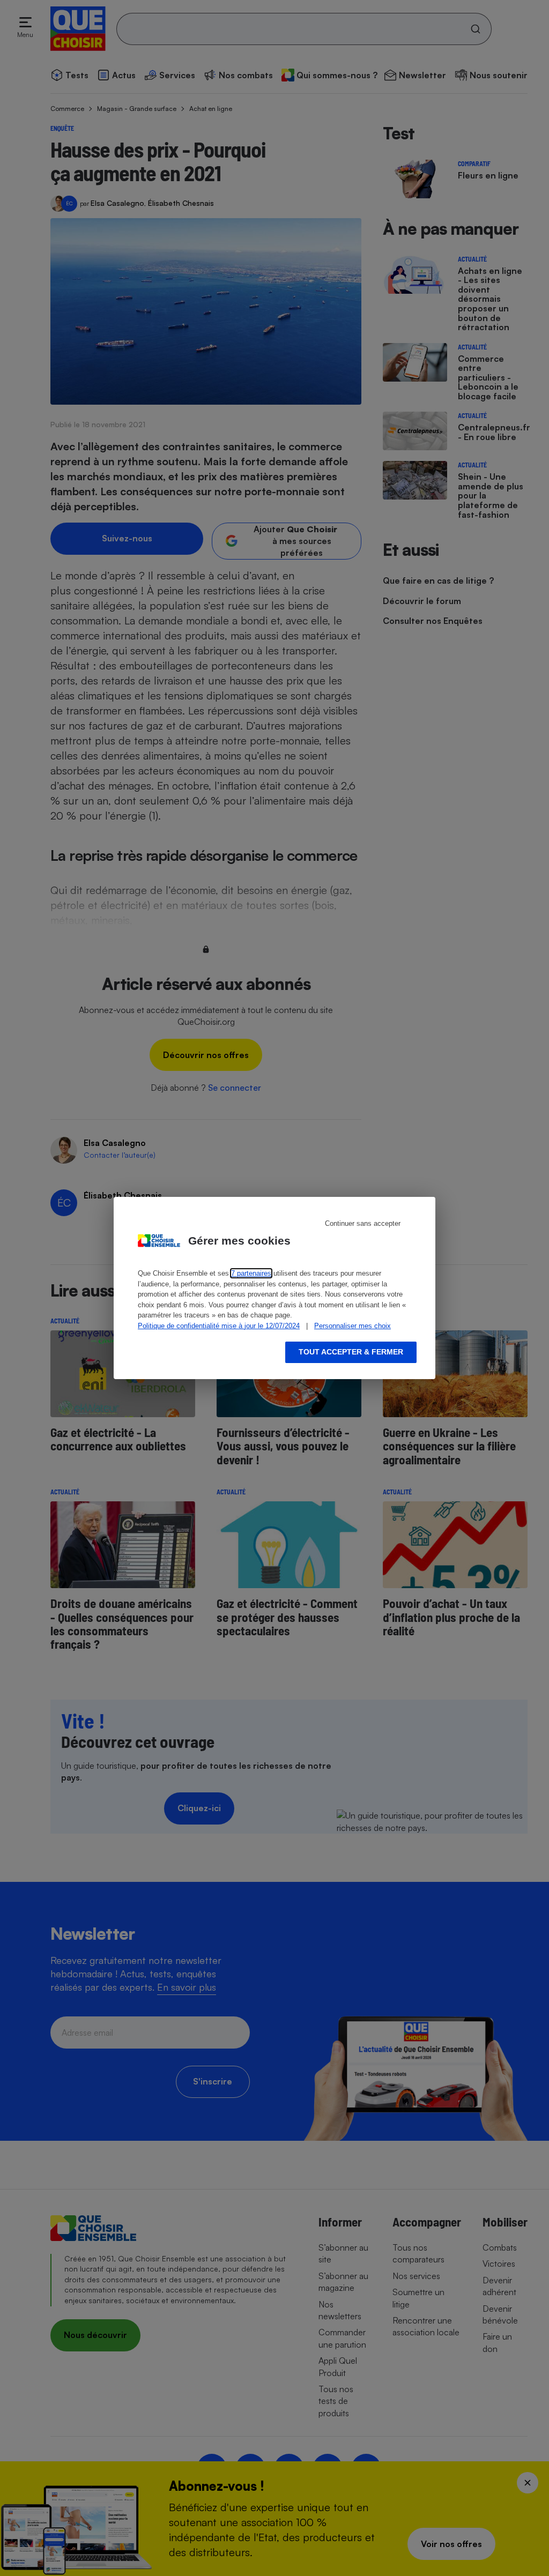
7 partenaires (251, 1273)
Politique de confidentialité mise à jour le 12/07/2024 (219, 1326)
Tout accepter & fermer (351, 1352)
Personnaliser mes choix (353, 1326)
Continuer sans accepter (363, 1223)
